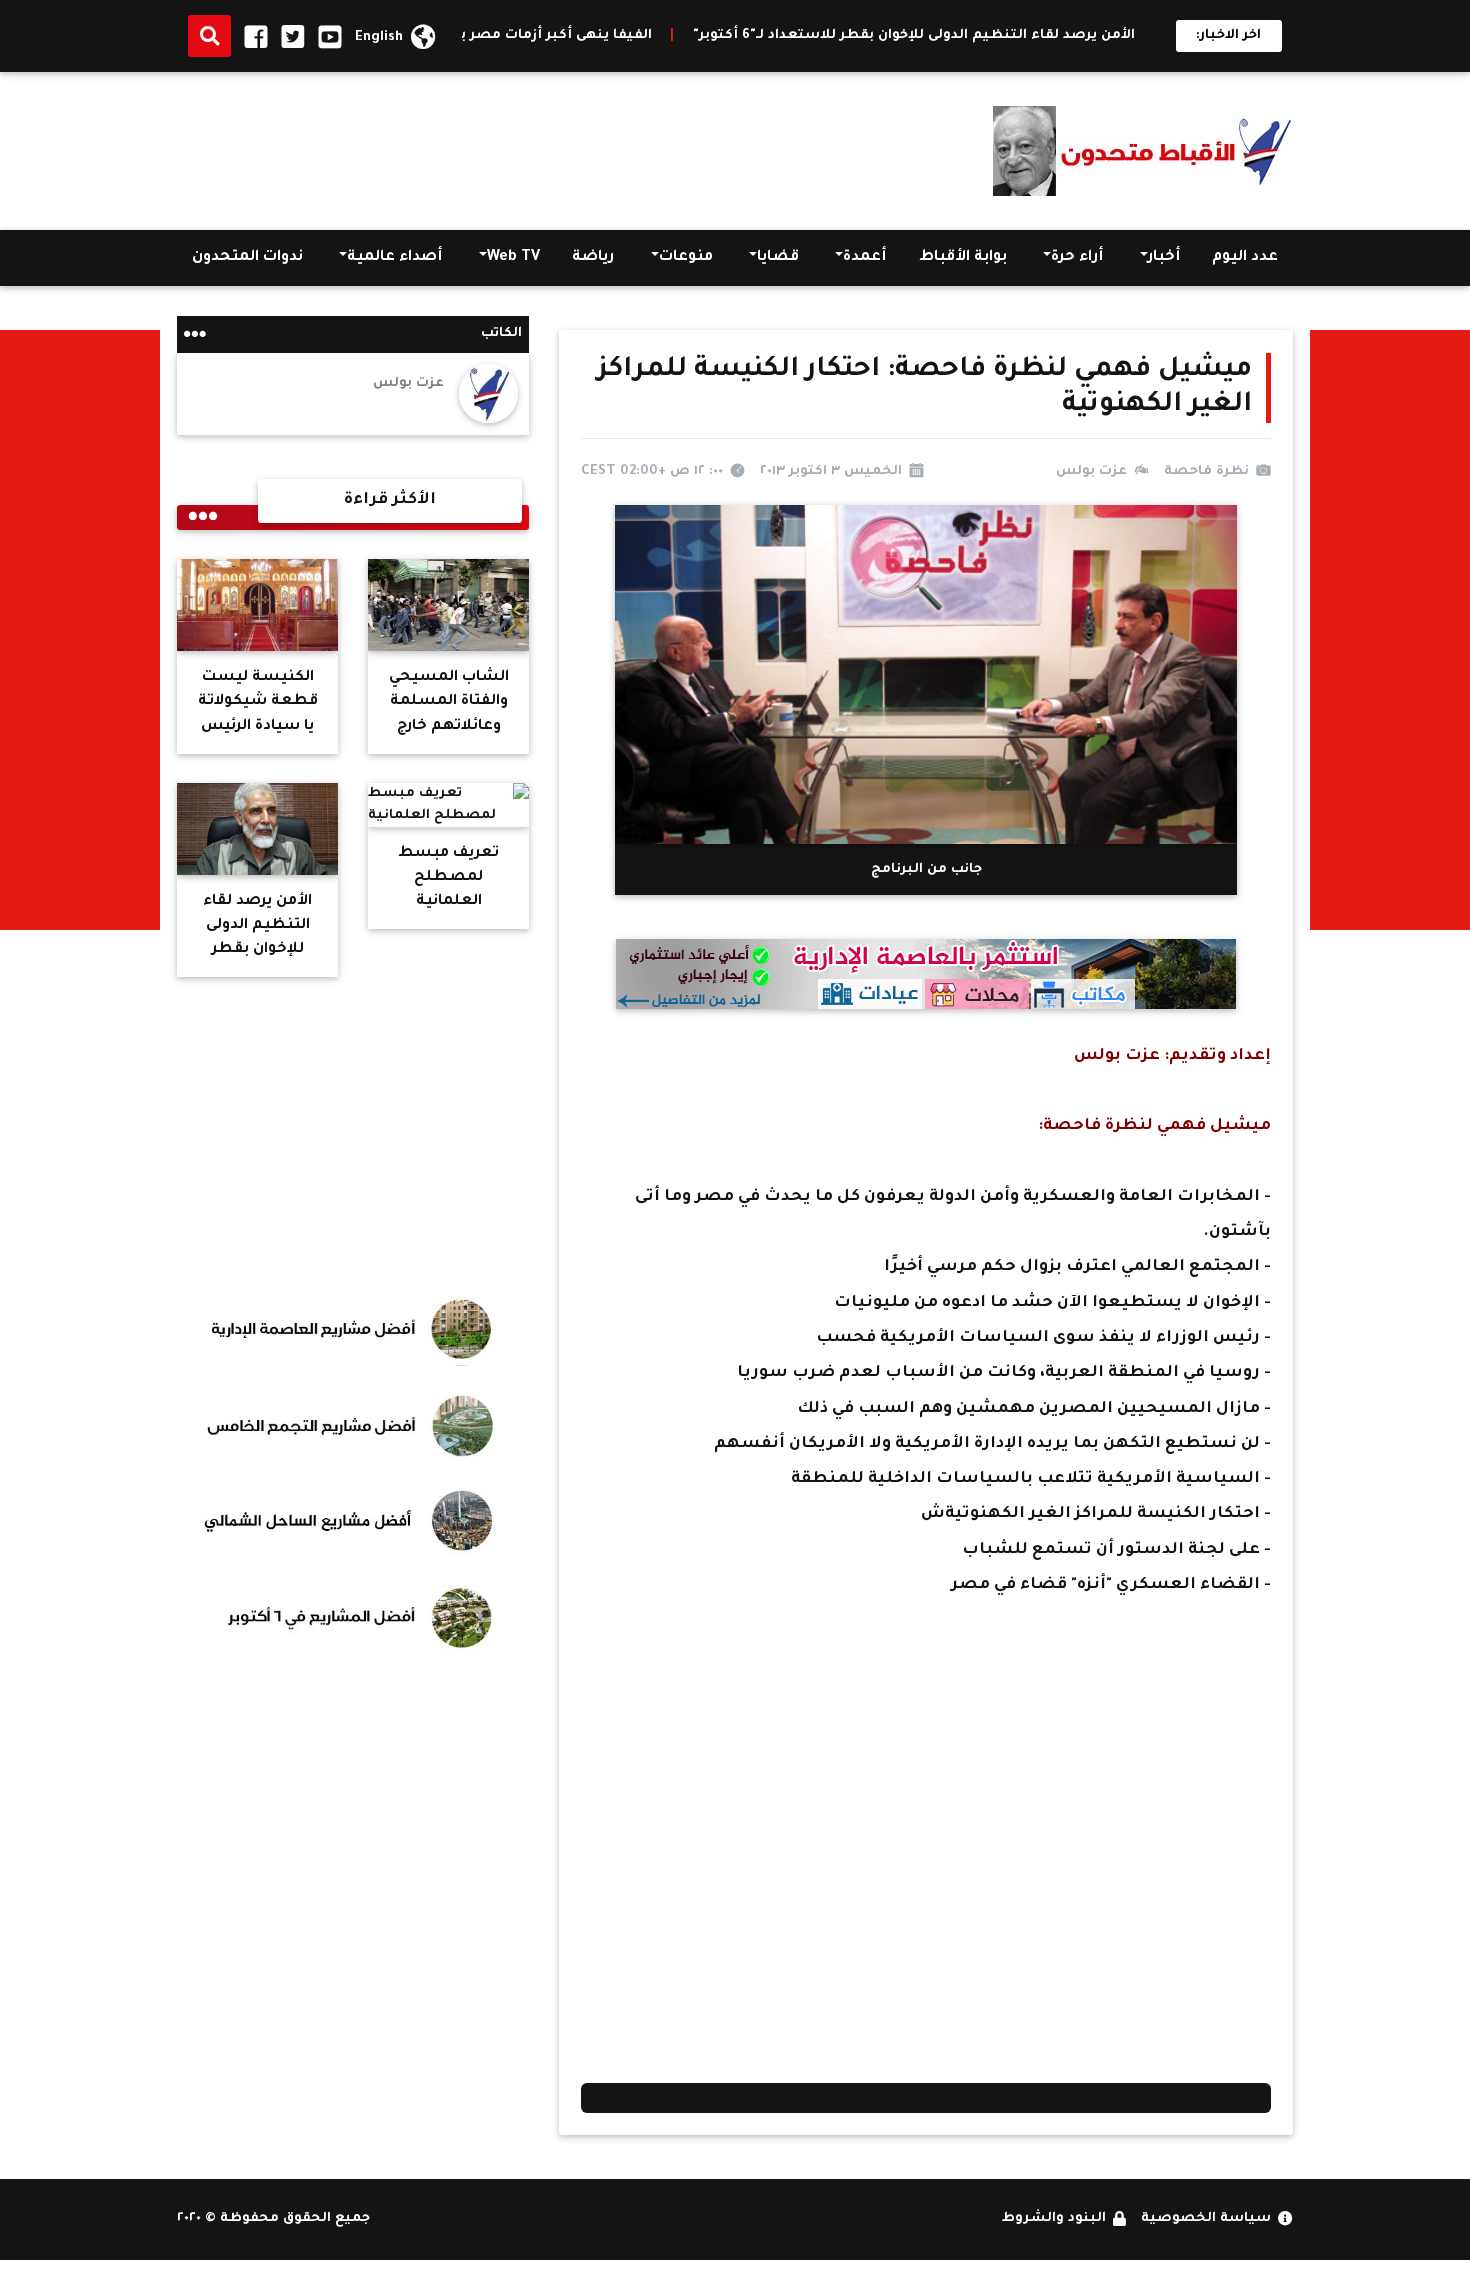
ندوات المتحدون (247, 258)
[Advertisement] (541, 146)
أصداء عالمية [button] (394, 258)
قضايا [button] (778, 258)
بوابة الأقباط (963, 258)
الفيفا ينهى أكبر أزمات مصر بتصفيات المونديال (582, 36)
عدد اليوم (1245, 258)
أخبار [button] (1164, 258)
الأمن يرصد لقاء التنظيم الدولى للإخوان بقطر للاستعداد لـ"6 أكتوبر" (1001, 36)
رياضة (593, 258)
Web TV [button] (513, 258)
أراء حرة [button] (1077, 258)
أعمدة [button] (864, 258)
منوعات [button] (686, 258)
